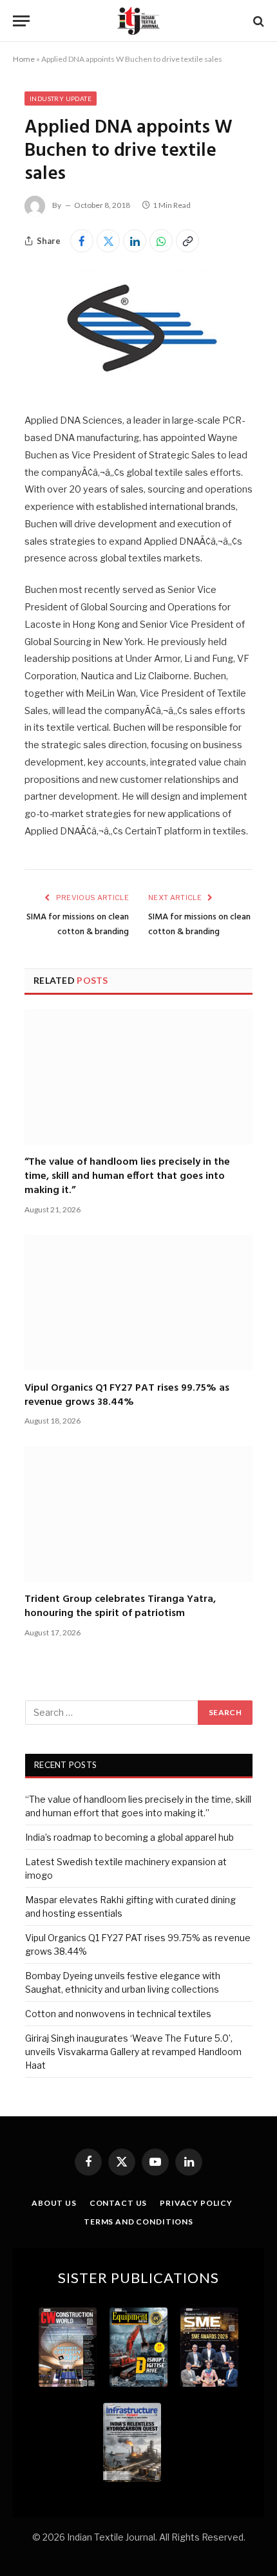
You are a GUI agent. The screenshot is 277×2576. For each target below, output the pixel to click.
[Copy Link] (187, 241)
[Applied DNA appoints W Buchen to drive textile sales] (138, 385)
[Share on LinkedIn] (135, 241)
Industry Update (61, 99)
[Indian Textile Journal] (138, 21)
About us (54, 2203)
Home (24, 59)
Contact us (118, 2203)
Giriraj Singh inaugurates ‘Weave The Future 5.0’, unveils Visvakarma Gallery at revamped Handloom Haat (133, 2052)
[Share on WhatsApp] (161, 241)
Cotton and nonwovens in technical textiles (118, 2014)
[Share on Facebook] (82, 241)
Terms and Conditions (138, 2222)
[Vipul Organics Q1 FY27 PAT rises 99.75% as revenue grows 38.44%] (138, 1303)
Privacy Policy (196, 2203)
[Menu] (21, 21)
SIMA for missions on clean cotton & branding (78, 925)
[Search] (257, 21)
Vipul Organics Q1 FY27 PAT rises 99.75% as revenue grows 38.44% (127, 1395)
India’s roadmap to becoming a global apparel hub (129, 1837)
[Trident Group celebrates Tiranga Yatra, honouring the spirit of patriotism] (138, 1514)
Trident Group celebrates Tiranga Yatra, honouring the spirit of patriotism (120, 1606)
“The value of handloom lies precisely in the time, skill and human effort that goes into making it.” (127, 1177)
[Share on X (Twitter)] (108, 241)
